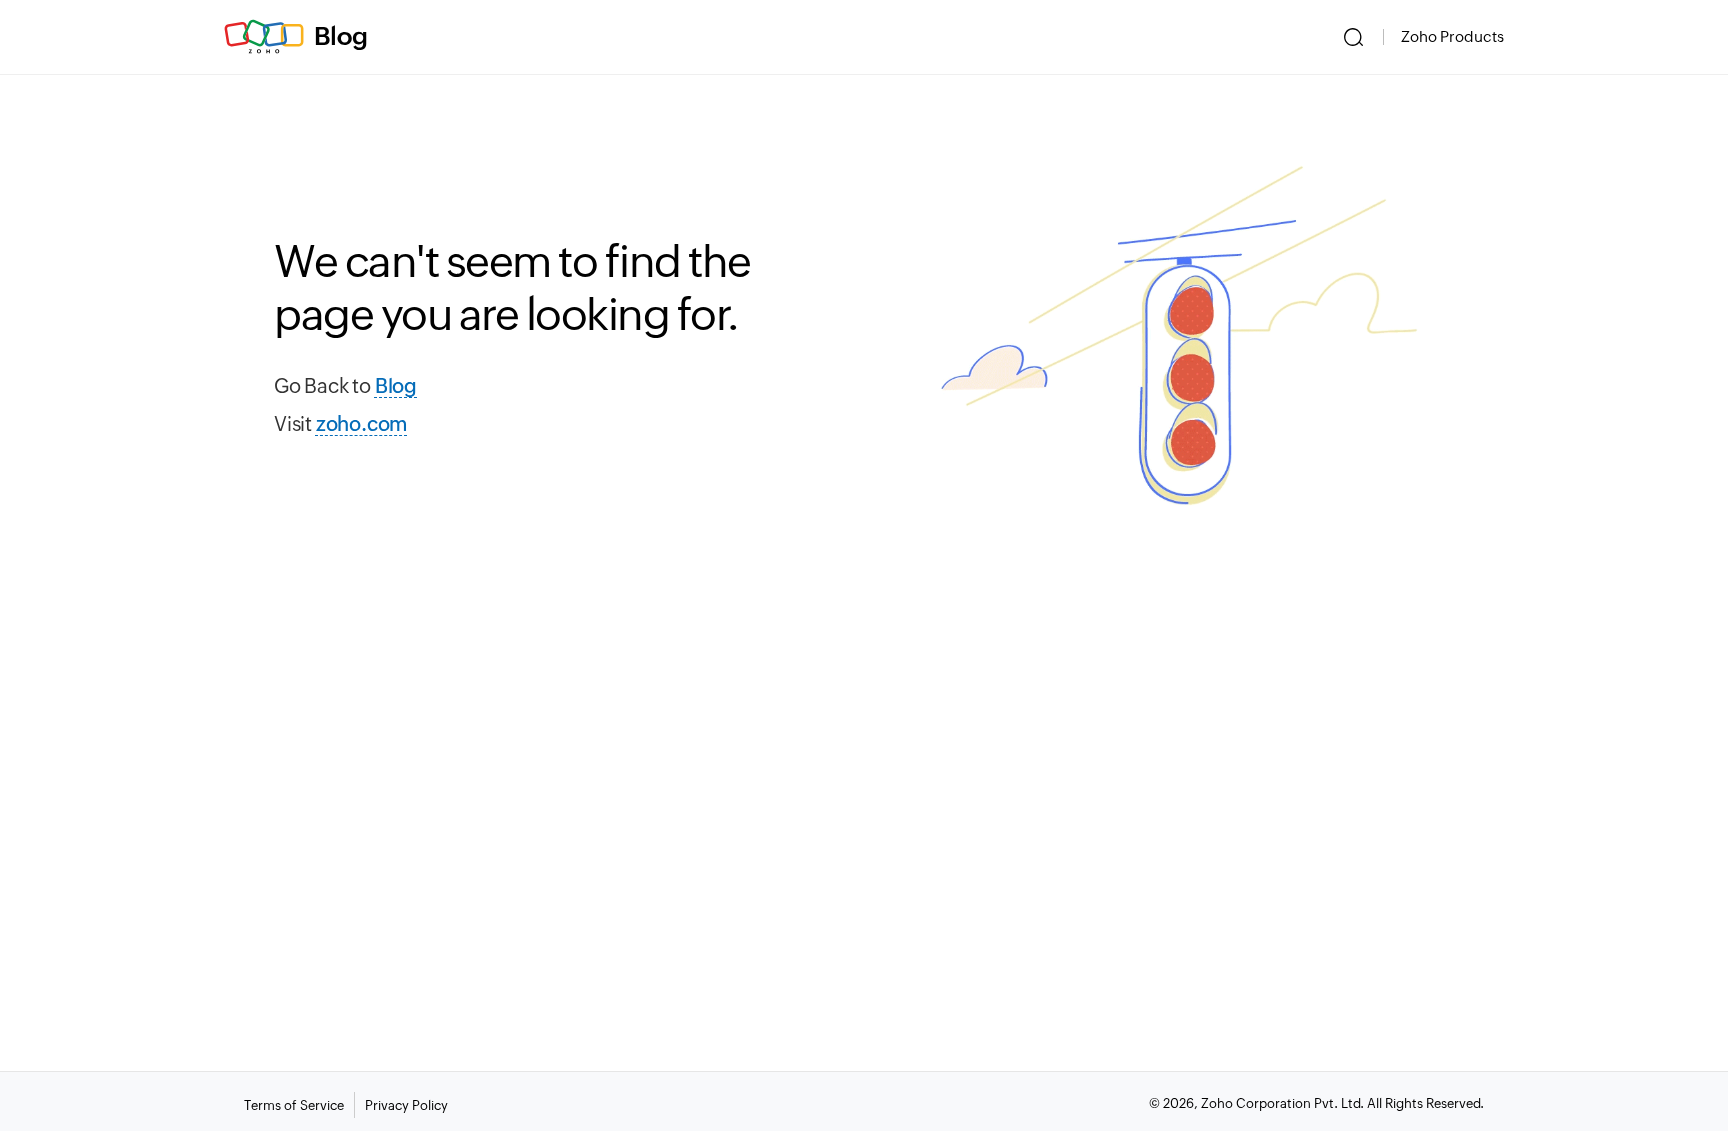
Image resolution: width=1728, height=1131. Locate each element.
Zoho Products (1452, 36)
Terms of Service (294, 1105)
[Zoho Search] (1353, 37)
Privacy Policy (406, 1105)
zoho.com (361, 423)
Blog (341, 36)
